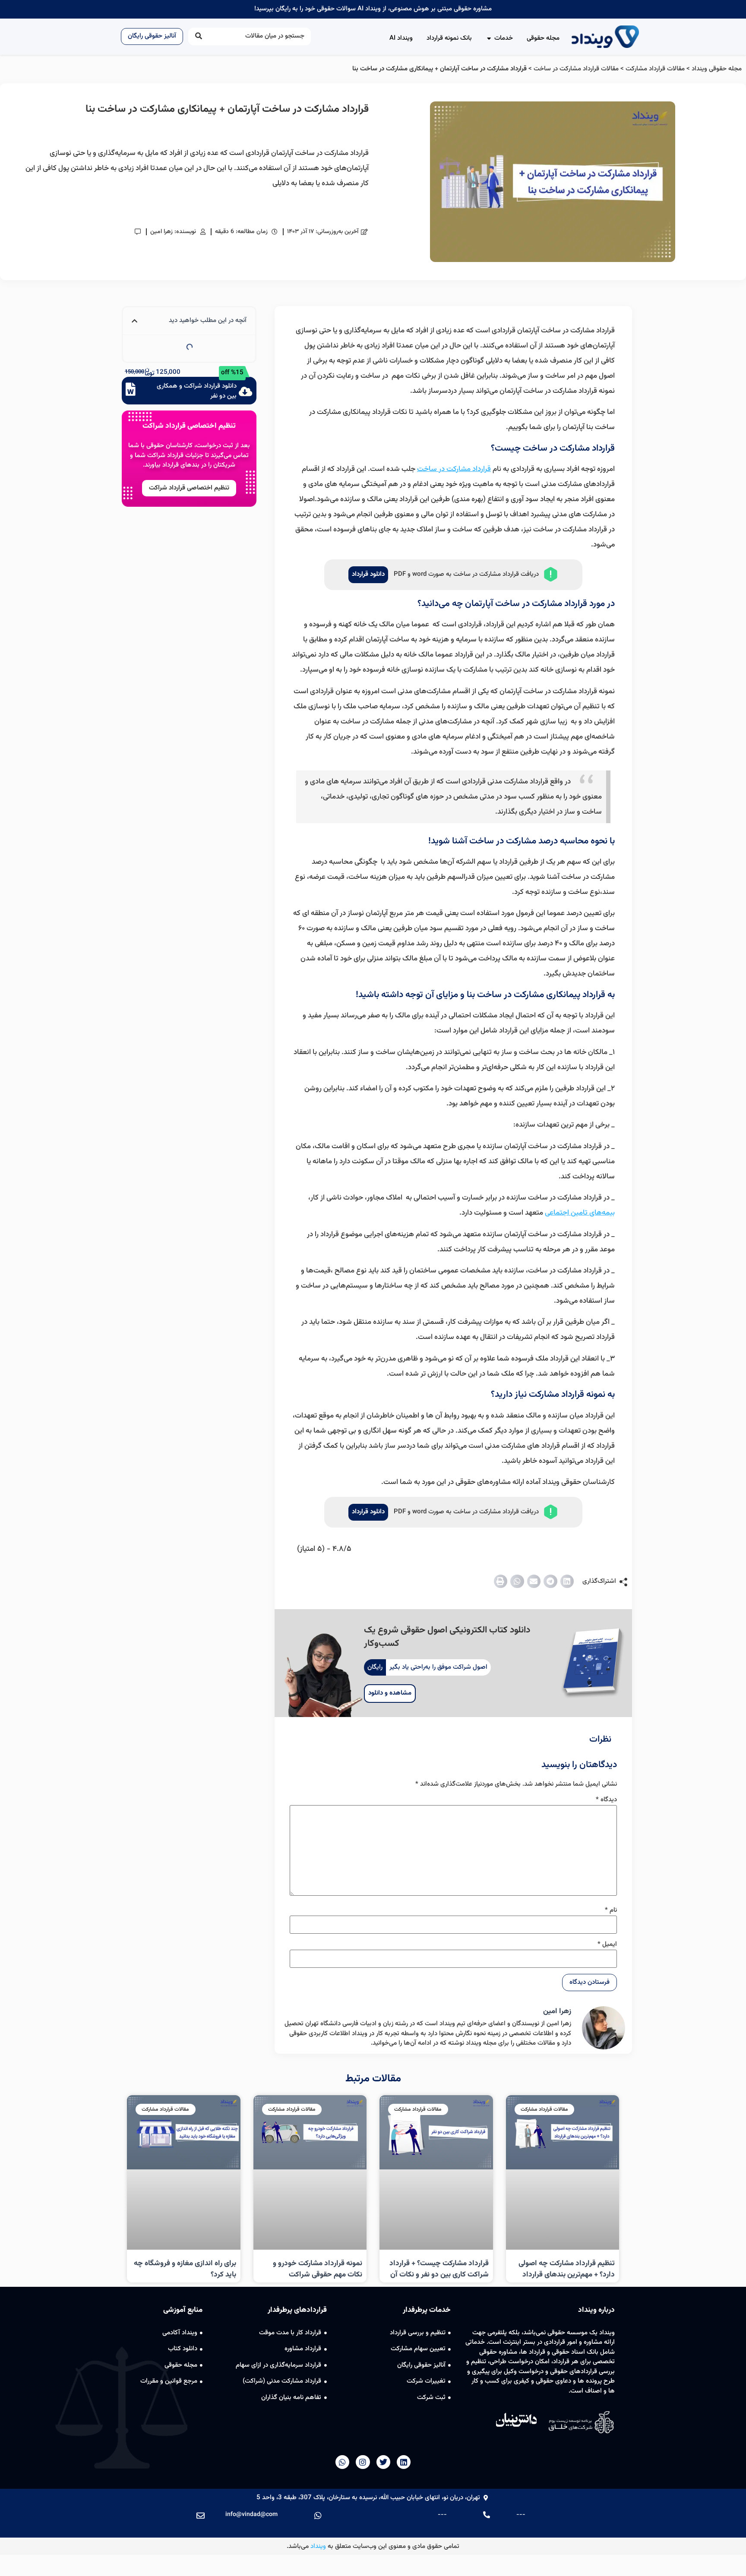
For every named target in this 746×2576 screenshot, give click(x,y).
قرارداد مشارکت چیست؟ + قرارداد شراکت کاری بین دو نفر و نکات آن (439, 2269)
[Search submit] (199, 36)
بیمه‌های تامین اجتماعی (580, 1213)
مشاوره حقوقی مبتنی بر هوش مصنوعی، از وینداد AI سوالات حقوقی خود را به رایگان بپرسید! (373, 9)
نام (611, 1910)
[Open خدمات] (489, 39)
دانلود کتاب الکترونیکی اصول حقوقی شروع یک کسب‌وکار (447, 1637)
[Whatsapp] (342, 2462)
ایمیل (607, 1944)
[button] (567, 1582)
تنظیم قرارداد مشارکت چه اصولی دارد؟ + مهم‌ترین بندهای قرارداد (567, 2269)
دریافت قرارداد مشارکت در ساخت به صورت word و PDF (466, 574)
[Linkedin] (404, 2462)
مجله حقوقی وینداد (717, 69)
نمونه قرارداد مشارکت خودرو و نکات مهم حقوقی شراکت (318, 2269)
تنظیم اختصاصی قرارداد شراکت (189, 426)
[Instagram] (363, 2462)
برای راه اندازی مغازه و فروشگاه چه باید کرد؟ (185, 2269)
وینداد (318, 2546)
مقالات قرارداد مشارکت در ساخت (576, 69)
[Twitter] (383, 2462)
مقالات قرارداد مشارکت (655, 69)
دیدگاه (606, 1800)
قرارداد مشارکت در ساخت (454, 469)
